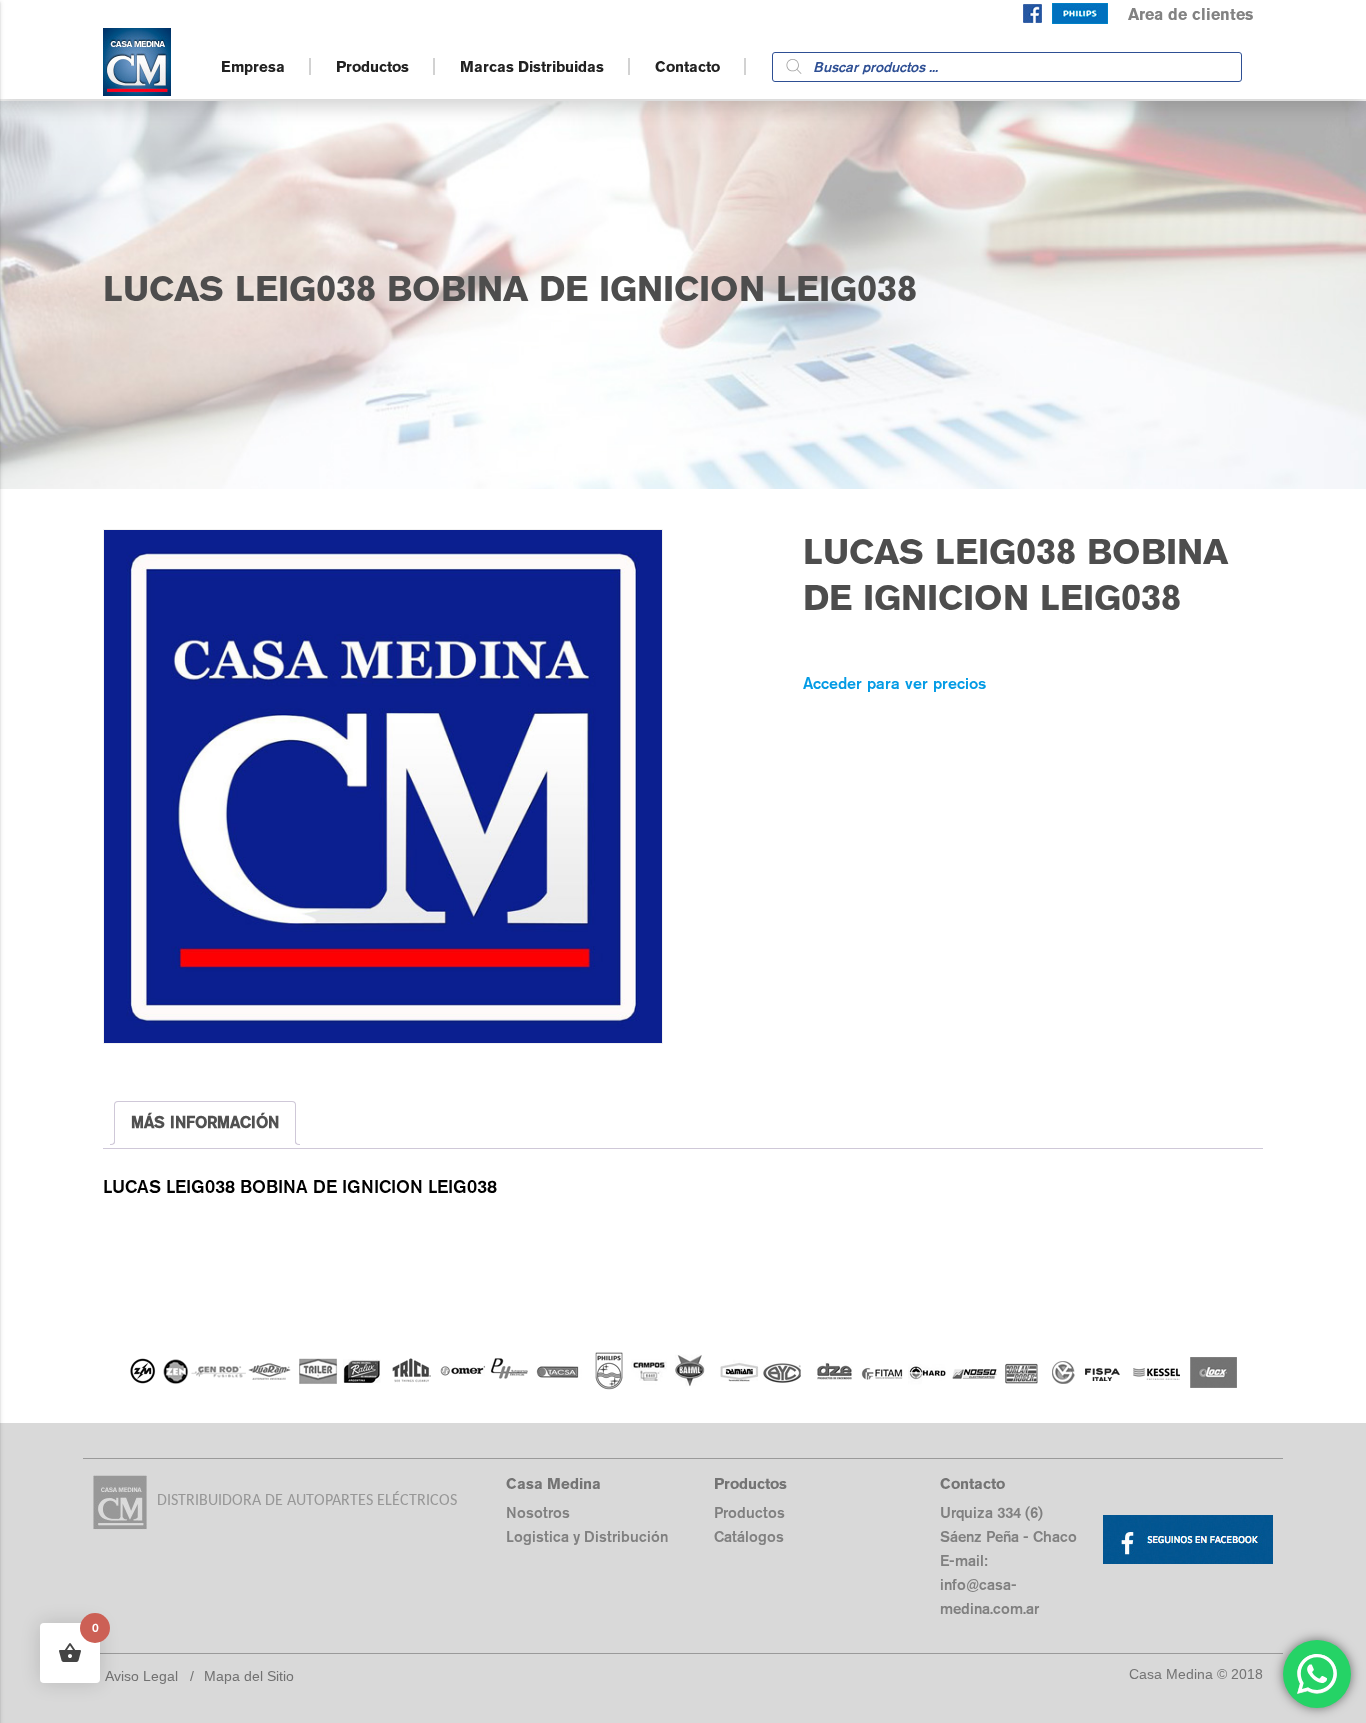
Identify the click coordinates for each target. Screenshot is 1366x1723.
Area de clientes (1190, 14)
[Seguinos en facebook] (1032, 17)
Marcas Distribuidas (532, 66)
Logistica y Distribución (587, 1536)
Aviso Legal (141, 1676)
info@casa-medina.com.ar (989, 1596)
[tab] (205, 1123)
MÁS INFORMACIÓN (205, 1122)
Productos (372, 66)
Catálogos (749, 1536)
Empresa (253, 66)
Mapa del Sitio (249, 1676)
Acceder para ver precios (894, 683)
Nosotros (538, 1512)
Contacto (687, 66)
